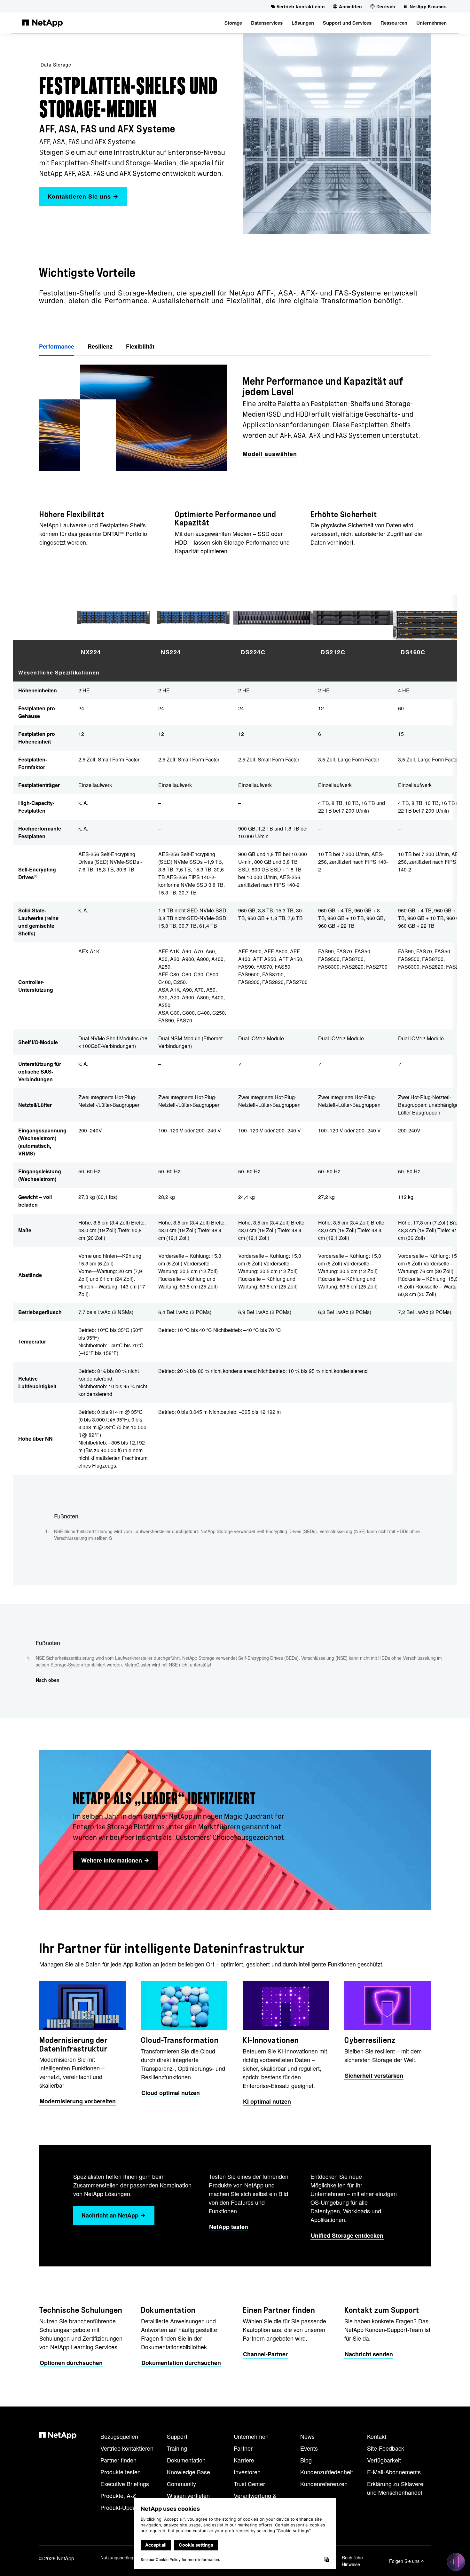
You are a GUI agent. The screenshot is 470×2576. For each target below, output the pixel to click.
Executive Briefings (125, 2484)
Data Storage (56, 65)
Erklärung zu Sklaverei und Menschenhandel (396, 2488)
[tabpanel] (235, 418)
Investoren (247, 2472)
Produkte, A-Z (118, 2495)
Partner (243, 2448)
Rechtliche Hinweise (352, 2561)
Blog (306, 2460)
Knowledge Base (188, 2472)
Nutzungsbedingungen (123, 2557)
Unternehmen (251, 2436)
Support (177, 2436)
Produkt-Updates (122, 2507)
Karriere (244, 2460)
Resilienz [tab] (100, 346)
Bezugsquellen (119, 2436)
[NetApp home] (42, 23)
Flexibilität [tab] (140, 346)
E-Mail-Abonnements (394, 2472)
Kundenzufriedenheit (327, 2472)
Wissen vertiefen (188, 2495)
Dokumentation (186, 2460)
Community (181, 2484)
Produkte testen (121, 2472)
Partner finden (118, 2460)
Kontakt (377, 2436)
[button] (233, 23)
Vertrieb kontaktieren (127, 2448)
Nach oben (48, 1680)
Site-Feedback (386, 2448)
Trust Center (249, 2484)
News (307, 2436)
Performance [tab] (57, 346)
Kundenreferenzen (324, 2484)
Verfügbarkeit (384, 2460)
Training (177, 2448)
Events (309, 2448)
